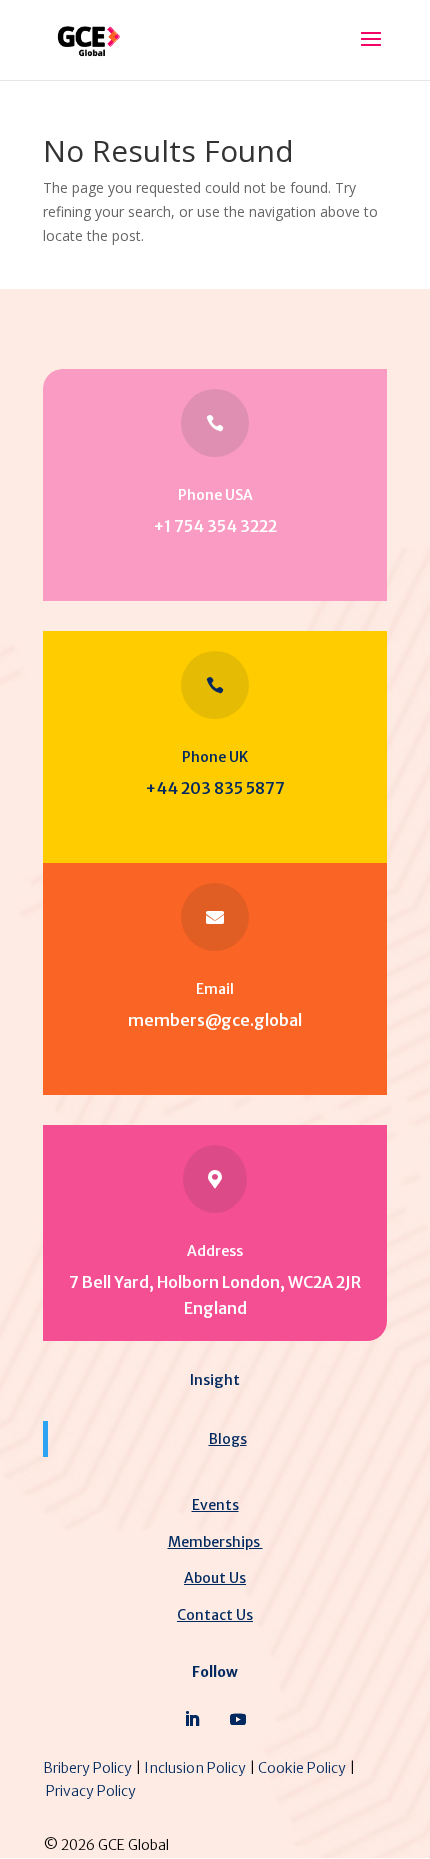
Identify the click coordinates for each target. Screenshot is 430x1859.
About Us (215, 1578)
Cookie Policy (302, 1768)
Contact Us (215, 1615)
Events (215, 1505)
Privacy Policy (91, 1791)
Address (215, 1251)
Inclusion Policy (195, 1768)
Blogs (228, 1439)
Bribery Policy (87, 1768)
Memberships (215, 1542)
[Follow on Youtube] (238, 1719)
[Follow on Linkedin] (192, 1719)
